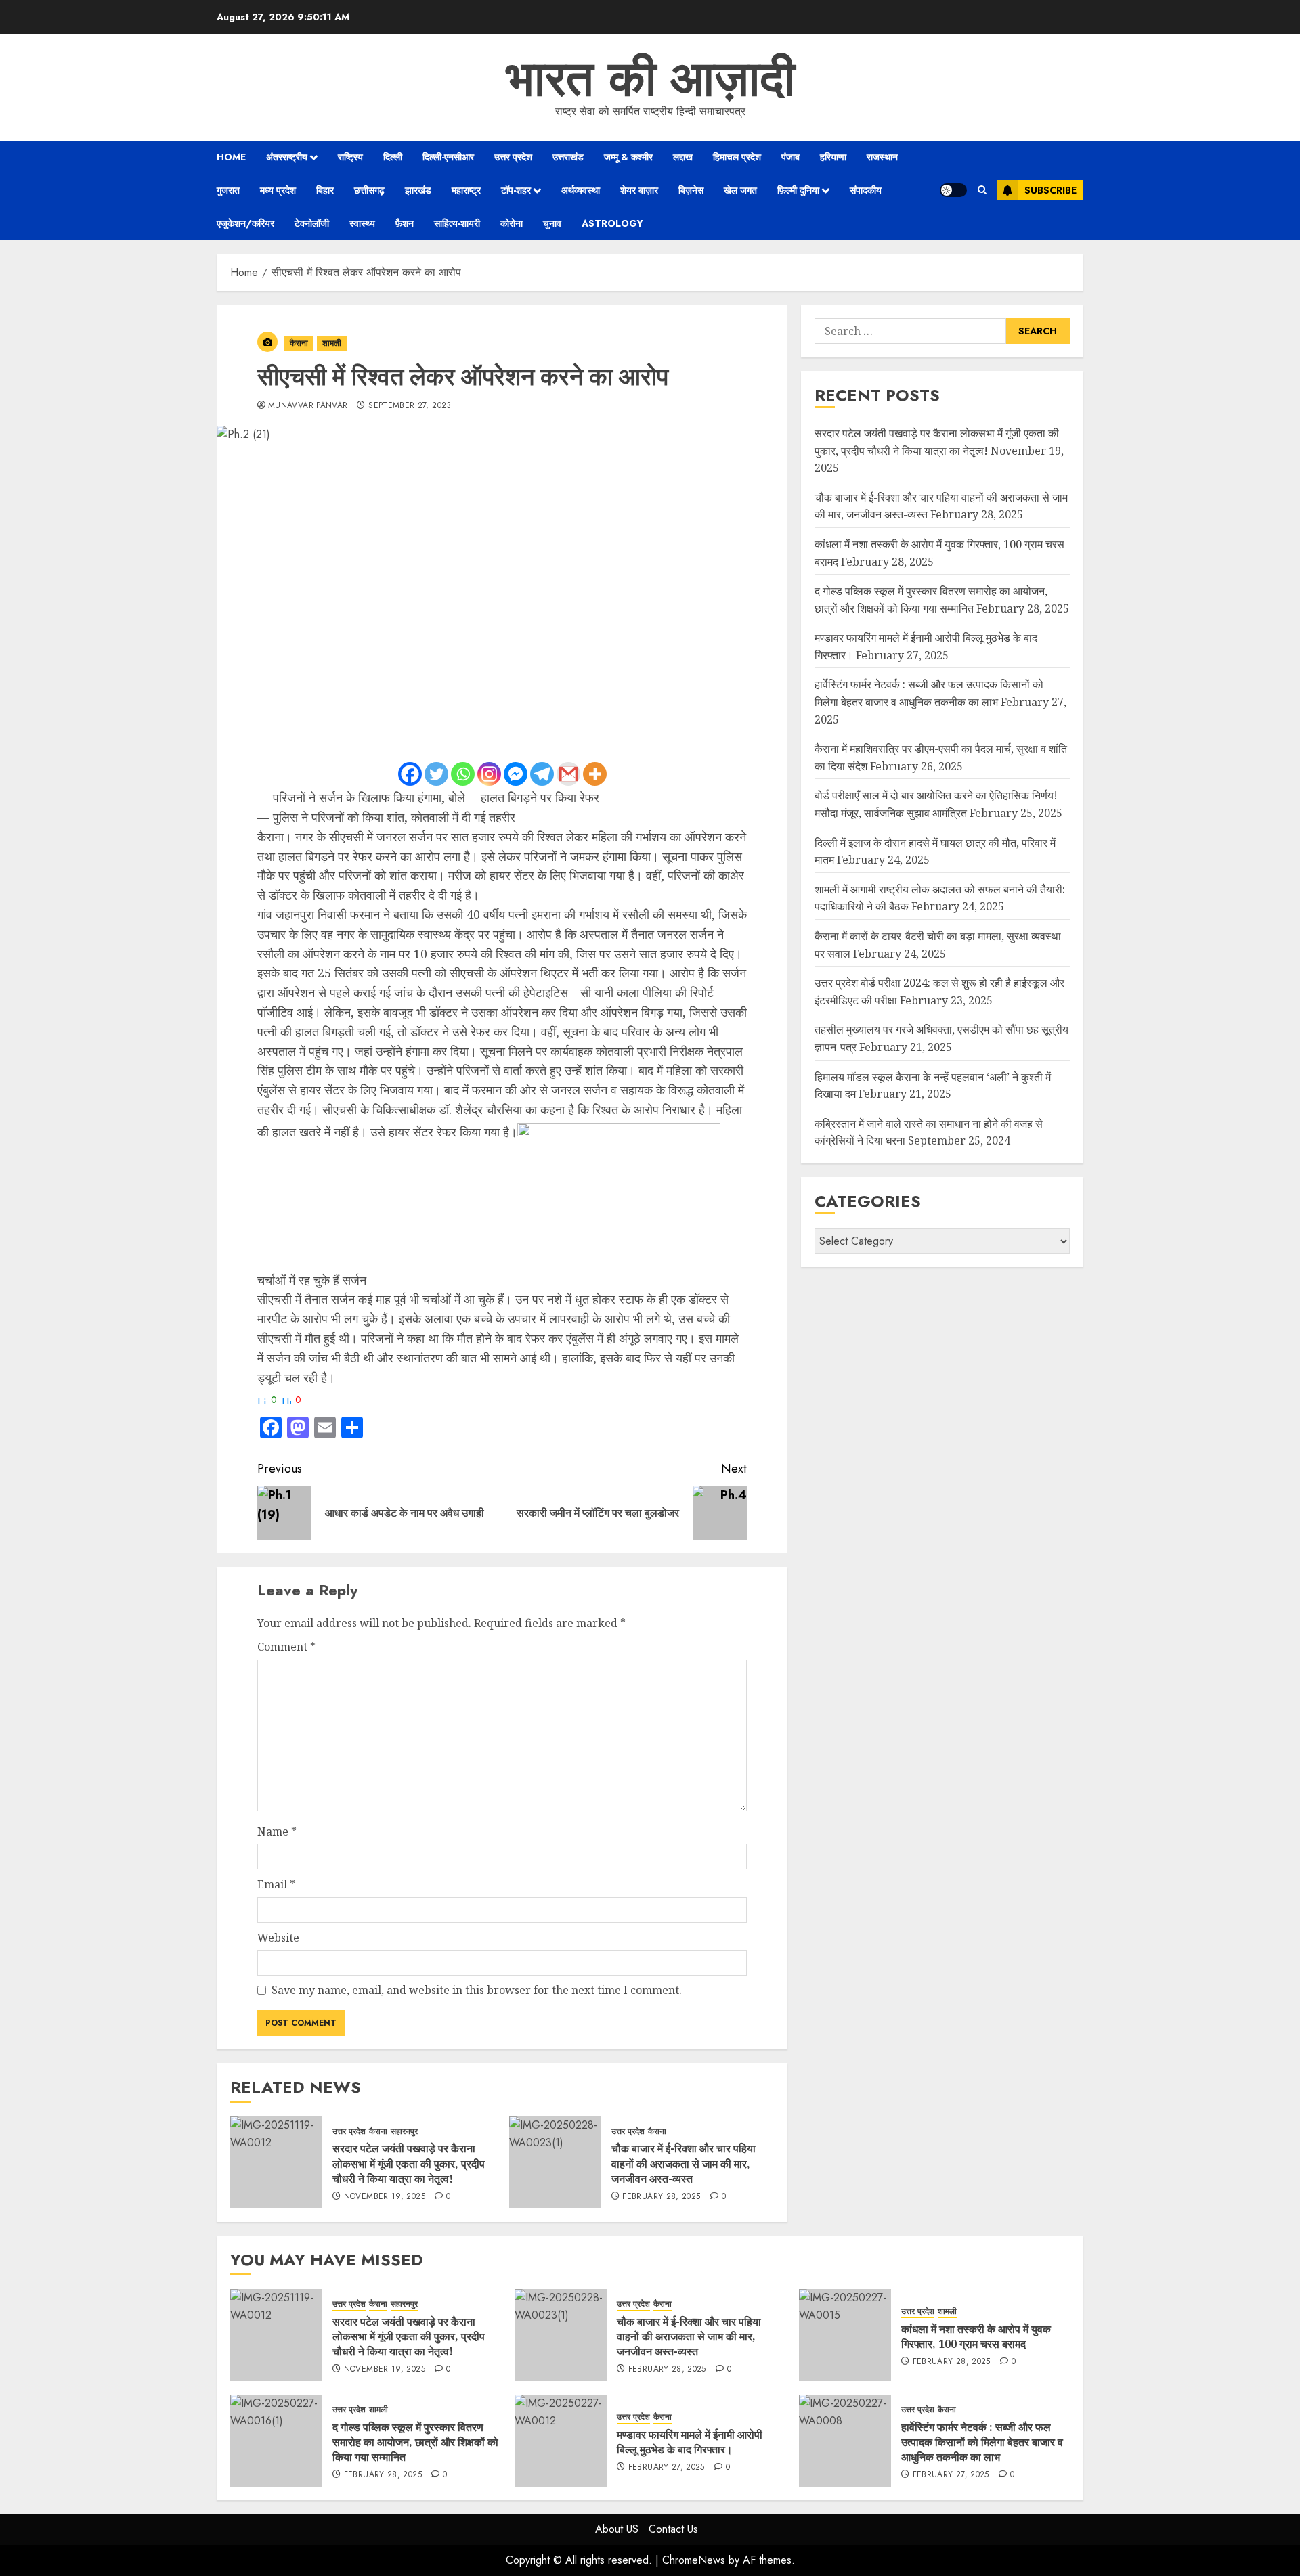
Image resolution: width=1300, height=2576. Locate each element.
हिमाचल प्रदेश (737, 157)
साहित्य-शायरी (457, 223)
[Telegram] (542, 774)
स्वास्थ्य (362, 223)
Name (277, 1831)
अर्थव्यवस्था (581, 190)
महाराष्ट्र (466, 190)
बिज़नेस (691, 190)
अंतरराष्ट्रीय (287, 157)
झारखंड (418, 190)
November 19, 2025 (385, 2197)
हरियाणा (833, 157)
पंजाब (790, 157)
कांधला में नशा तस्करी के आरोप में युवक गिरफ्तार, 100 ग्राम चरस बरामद (976, 2336)
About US (617, 2529)
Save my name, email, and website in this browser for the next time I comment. (477, 1990)
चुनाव (552, 223)
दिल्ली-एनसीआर (448, 157)
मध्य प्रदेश (278, 190)
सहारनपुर (404, 2132)
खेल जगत (740, 190)
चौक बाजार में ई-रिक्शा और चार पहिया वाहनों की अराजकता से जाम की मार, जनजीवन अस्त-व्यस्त (684, 2163)
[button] (982, 190)
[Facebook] (410, 774)
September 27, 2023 (410, 406)
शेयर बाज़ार (639, 190)
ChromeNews (694, 2560)
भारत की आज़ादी (650, 79)
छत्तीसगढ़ (369, 190)
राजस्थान (882, 157)
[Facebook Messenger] (516, 774)
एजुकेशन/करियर (245, 223)
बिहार (325, 190)
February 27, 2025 (667, 2468)
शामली (332, 343)
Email (276, 1884)
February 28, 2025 (661, 2197)
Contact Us (673, 2529)
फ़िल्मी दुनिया (798, 190)
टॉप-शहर (516, 190)
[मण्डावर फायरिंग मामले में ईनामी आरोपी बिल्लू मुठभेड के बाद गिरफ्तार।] (561, 2441)
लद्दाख (683, 157)
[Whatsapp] (463, 774)
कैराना (299, 343)
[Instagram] (489, 774)
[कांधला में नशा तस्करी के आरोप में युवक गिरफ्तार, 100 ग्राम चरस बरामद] (845, 2335)
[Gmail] (568, 774)
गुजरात (228, 190)
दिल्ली (393, 157)
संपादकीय (866, 190)
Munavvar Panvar (308, 406)
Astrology (612, 223)
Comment (286, 1647)
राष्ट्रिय (350, 157)
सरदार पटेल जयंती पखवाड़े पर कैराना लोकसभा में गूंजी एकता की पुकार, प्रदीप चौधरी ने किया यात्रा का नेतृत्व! (409, 2163)
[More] (595, 774)
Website (278, 1938)
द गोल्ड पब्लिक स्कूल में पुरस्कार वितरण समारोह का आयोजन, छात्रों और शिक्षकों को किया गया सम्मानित (415, 2442)
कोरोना (512, 223)
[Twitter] (436, 774)
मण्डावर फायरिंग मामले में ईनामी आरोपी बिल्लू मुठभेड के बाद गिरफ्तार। (690, 2442)
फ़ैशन (405, 223)
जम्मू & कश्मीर (628, 157)
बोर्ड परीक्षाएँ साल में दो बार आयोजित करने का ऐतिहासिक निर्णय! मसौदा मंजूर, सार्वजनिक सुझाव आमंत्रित (936, 805)
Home (231, 157)
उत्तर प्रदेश (513, 157)
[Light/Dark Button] (953, 190)
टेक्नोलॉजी (312, 223)
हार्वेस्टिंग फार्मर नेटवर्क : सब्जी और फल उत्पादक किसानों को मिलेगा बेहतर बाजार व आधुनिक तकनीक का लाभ (982, 2442)
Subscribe (1050, 190)
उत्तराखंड (568, 157)
